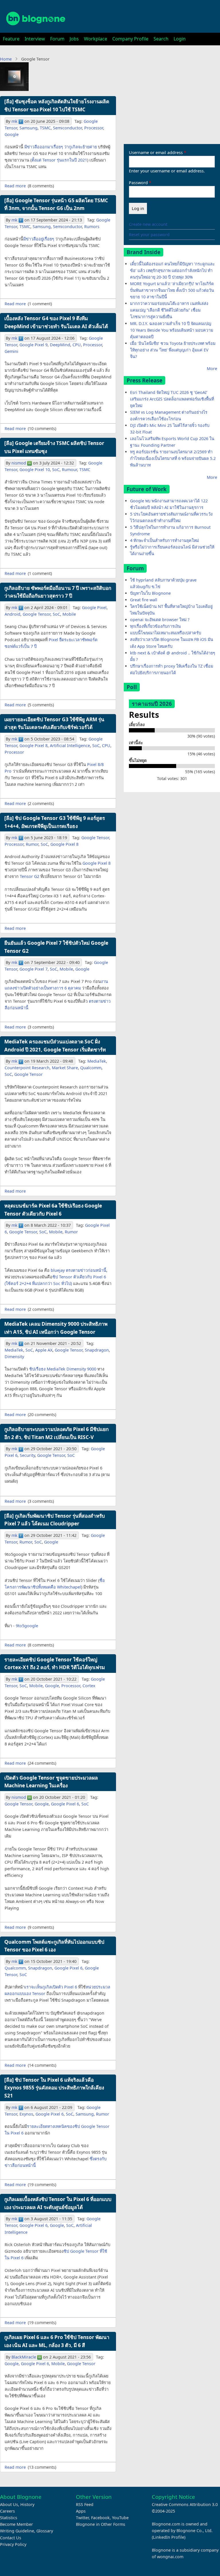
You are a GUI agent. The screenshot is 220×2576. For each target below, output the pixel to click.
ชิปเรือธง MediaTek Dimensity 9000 (63, 1369)
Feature (11, 39)
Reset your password (149, 235)
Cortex (89, 1686)
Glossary (45, 2531)
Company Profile (130, 39)
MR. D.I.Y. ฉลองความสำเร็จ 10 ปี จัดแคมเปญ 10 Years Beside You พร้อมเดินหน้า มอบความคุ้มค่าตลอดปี (172, 330)
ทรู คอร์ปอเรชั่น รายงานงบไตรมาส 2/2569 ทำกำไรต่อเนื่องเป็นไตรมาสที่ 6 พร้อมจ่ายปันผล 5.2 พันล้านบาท (173, 458)
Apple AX (44, 1350)
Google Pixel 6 (65, 1804)
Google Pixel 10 (35, 469)
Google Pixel (94, 607)
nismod (19, 463)
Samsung (29, 128)
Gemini (11, 351)
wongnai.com (170, 2557)
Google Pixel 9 (34, 345)
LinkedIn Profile (169, 2537)
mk (14, 121)
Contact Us (11, 2538)
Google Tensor (37, 614)
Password (138, 183)
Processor (94, 128)
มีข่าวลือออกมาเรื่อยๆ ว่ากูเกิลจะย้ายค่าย (61, 147)
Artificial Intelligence (70, 745)
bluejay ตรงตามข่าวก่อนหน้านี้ (78, 1270)
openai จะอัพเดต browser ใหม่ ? (160, 620)
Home (6, 59)
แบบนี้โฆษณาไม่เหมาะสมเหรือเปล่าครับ (166, 633)
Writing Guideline (17, 2531)
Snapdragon (97, 1350)
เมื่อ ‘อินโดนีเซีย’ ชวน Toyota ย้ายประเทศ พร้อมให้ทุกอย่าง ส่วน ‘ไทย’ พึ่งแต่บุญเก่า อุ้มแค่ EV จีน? (173, 350)
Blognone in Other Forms (101, 2524)
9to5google (27, 1626)
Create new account (148, 224)
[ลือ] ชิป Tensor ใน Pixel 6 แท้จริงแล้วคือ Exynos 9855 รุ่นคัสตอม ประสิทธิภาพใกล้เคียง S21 (54, 2088)
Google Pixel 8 (34, 745)
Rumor (32, 844)
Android (12, 614)
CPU (77, 345)
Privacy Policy (13, 2544)
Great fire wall (144, 600)
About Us (9, 2504)
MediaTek (97, 1061)
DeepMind (60, 345)
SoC (56, 469)
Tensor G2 (30, 876)
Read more (15, 186)
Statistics (9, 2518)
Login (180, 39)
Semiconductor (67, 128)
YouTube (120, 2518)
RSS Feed (85, 2504)
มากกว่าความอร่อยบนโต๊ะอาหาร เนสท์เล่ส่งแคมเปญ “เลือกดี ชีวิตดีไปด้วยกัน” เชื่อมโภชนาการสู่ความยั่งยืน (169, 310)
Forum (57, 39)
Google (12, 134)
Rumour (69, 469)
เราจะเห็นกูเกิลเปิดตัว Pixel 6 (51, 1987)
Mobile (69, 614)
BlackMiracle (24, 2357)
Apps (81, 2511)
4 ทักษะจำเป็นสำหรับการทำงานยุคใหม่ (164, 540)
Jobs (74, 39)
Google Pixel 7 (34, 969)
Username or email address (156, 152)
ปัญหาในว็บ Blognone (150, 593)
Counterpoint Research (27, 1068)
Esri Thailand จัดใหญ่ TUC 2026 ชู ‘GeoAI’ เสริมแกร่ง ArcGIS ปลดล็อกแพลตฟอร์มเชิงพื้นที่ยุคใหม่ (172, 399)
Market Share (65, 1068)
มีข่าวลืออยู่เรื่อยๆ (39, 239)
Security (27, 1455)
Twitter (82, 2518)
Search (161, 39)
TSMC (45, 128)
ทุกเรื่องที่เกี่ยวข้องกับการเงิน (155, 626)
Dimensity (14, 1357)
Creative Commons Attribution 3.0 (185, 2504)
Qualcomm (91, 1068)
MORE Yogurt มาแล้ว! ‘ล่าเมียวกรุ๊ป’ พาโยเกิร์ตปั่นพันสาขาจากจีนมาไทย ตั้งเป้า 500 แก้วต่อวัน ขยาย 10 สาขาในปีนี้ (172, 290)
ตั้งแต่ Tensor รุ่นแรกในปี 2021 (59, 160)
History (27, 2504)
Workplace (96, 39)
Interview (35, 39)
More (212, 369)
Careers (7, 2511)
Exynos (26, 2114)
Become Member (16, 2524)
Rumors (92, 227)
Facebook (100, 2518)
